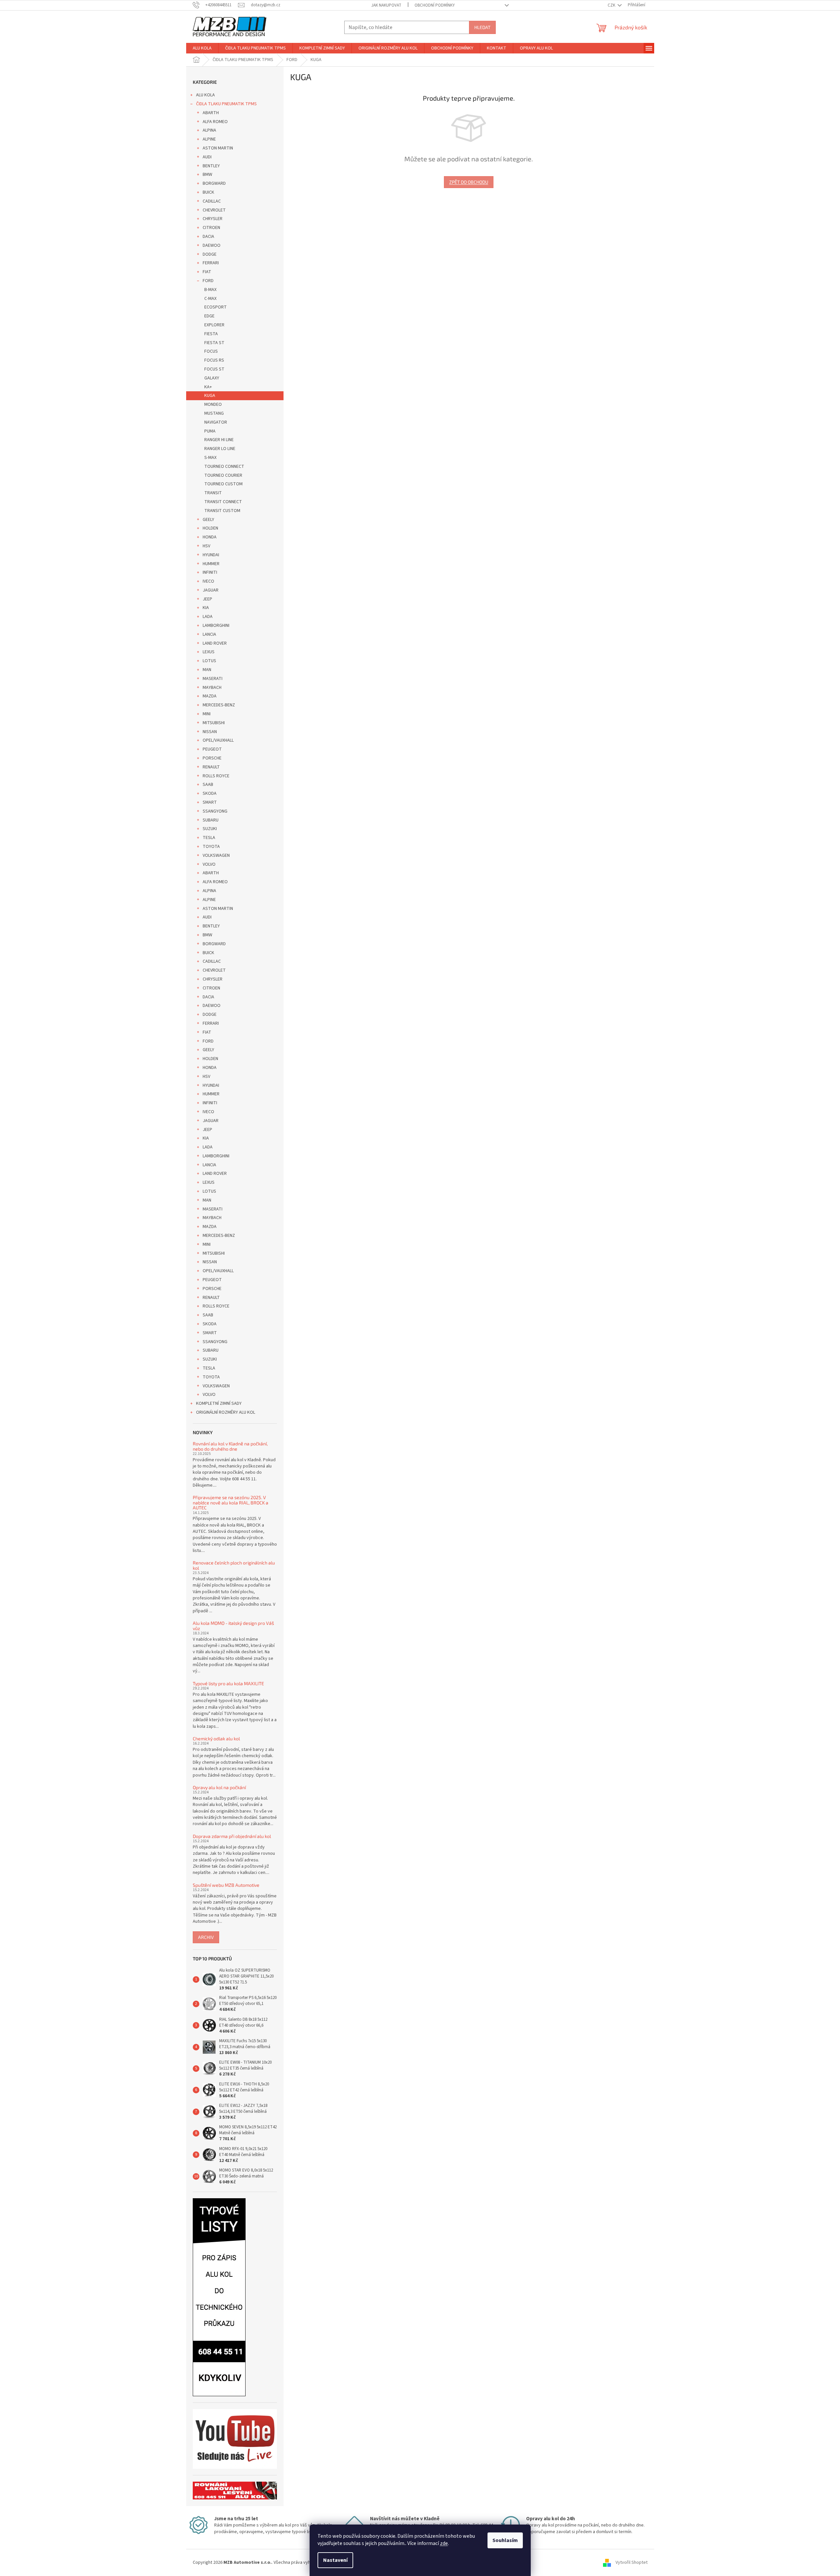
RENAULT (211, 767)
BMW (207, 175)
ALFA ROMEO (215, 122)
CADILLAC (212, 201)
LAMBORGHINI (216, 626)
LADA (208, 617)
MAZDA (210, 696)
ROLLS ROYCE (216, 776)
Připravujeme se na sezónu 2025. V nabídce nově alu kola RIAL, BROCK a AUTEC (231, 1502)
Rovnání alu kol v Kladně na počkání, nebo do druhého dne (230, 1446)
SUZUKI (210, 829)
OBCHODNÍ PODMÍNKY (435, 5)
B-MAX (210, 290)
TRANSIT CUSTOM (222, 511)
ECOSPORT (216, 307)
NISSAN (210, 732)
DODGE (210, 254)
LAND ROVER (215, 643)
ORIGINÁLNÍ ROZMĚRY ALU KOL (226, 1412)
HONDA (210, 537)
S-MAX (210, 458)
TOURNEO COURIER (223, 475)
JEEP (207, 599)
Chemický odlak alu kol (216, 1739)
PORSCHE (212, 758)
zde (444, 2543)
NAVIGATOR (216, 422)
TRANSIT (213, 493)
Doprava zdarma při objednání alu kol (232, 1836)
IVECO (208, 581)
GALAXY (212, 378)
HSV (206, 546)
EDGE (209, 316)
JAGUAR (211, 590)
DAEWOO (212, 245)
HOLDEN (210, 528)
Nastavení (335, 2560)
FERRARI (211, 263)
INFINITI (210, 572)
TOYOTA (211, 847)
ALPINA (209, 130)
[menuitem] (202, 48)
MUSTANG (214, 413)
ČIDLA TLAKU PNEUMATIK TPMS (226, 104)
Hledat (482, 27)
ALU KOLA (205, 95)
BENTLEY (211, 166)
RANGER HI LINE (219, 440)
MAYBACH (212, 688)
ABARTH (211, 113)
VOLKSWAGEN (216, 855)
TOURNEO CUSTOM (223, 484)
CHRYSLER (213, 219)
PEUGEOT (212, 749)
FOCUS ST (214, 369)
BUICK (208, 192)
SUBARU (211, 820)
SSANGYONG (215, 811)
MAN (207, 670)
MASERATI (213, 679)
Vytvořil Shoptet (632, 2562)
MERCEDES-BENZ (219, 705)
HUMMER (211, 564)
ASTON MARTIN (218, 148)
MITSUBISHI (214, 723)
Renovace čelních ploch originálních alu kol (234, 1565)
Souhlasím (505, 2540)
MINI (207, 714)
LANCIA (209, 634)
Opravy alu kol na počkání (219, 1787)
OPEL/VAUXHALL (218, 740)
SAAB (208, 785)
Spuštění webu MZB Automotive (226, 1885)
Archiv (206, 1937)
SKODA (210, 793)
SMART (210, 802)
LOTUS (209, 661)
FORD (208, 281)
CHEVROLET (214, 210)
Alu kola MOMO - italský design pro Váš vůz (233, 1626)
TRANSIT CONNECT (223, 502)
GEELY (208, 520)
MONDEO (213, 404)
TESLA (209, 838)
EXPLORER (214, 325)
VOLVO (209, 864)
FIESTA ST (214, 343)
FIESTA (211, 334)
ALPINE (209, 139)
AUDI (207, 157)
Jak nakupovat (386, 5)
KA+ (208, 387)
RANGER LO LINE (220, 449)
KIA (206, 608)
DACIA (208, 237)
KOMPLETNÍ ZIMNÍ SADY (219, 1403)
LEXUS (209, 652)
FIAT (207, 272)
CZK (612, 5)
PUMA (210, 431)
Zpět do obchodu (469, 182)
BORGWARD (214, 183)
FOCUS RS (214, 360)
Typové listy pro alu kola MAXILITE (228, 1683)
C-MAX (210, 299)
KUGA (210, 396)
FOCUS (211, 351)
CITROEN (211, 228)
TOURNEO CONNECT (224, 467)
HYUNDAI (211, 555)
